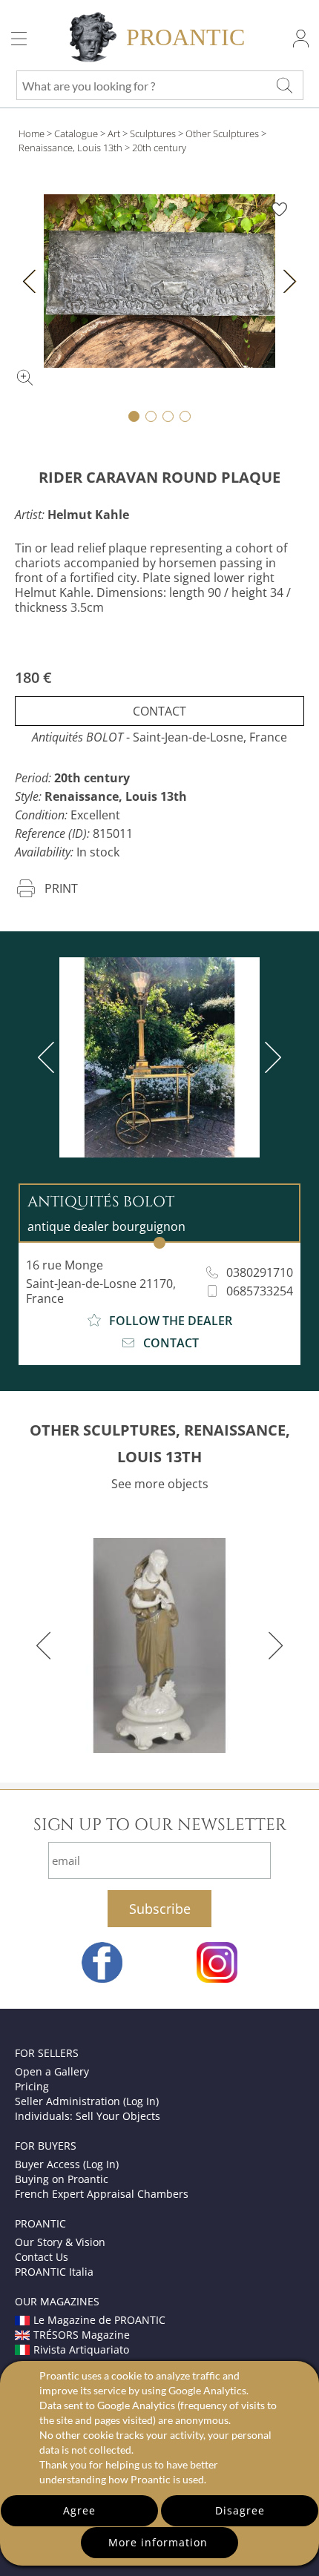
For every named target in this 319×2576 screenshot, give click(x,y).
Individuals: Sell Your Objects (88, 2116)
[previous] (49, 1057)
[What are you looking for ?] (284, 85)
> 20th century (155, 148)
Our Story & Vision (60, 2242)
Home (32, 133)
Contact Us (42, 2257)
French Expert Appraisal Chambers (102, 2194)
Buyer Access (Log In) (67, 2164)
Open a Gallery (52, 2071)
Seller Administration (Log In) (87, 2101)
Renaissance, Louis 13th (70, 148)
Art (114, 133)
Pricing (32, 2086)
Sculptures (153, 133)
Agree (79, 2510)
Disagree (240, 2510)
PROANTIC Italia (54, 2272)
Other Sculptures (222, 133)
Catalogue (76, 133)
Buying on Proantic (62, 2179)
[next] (270, 1057)
